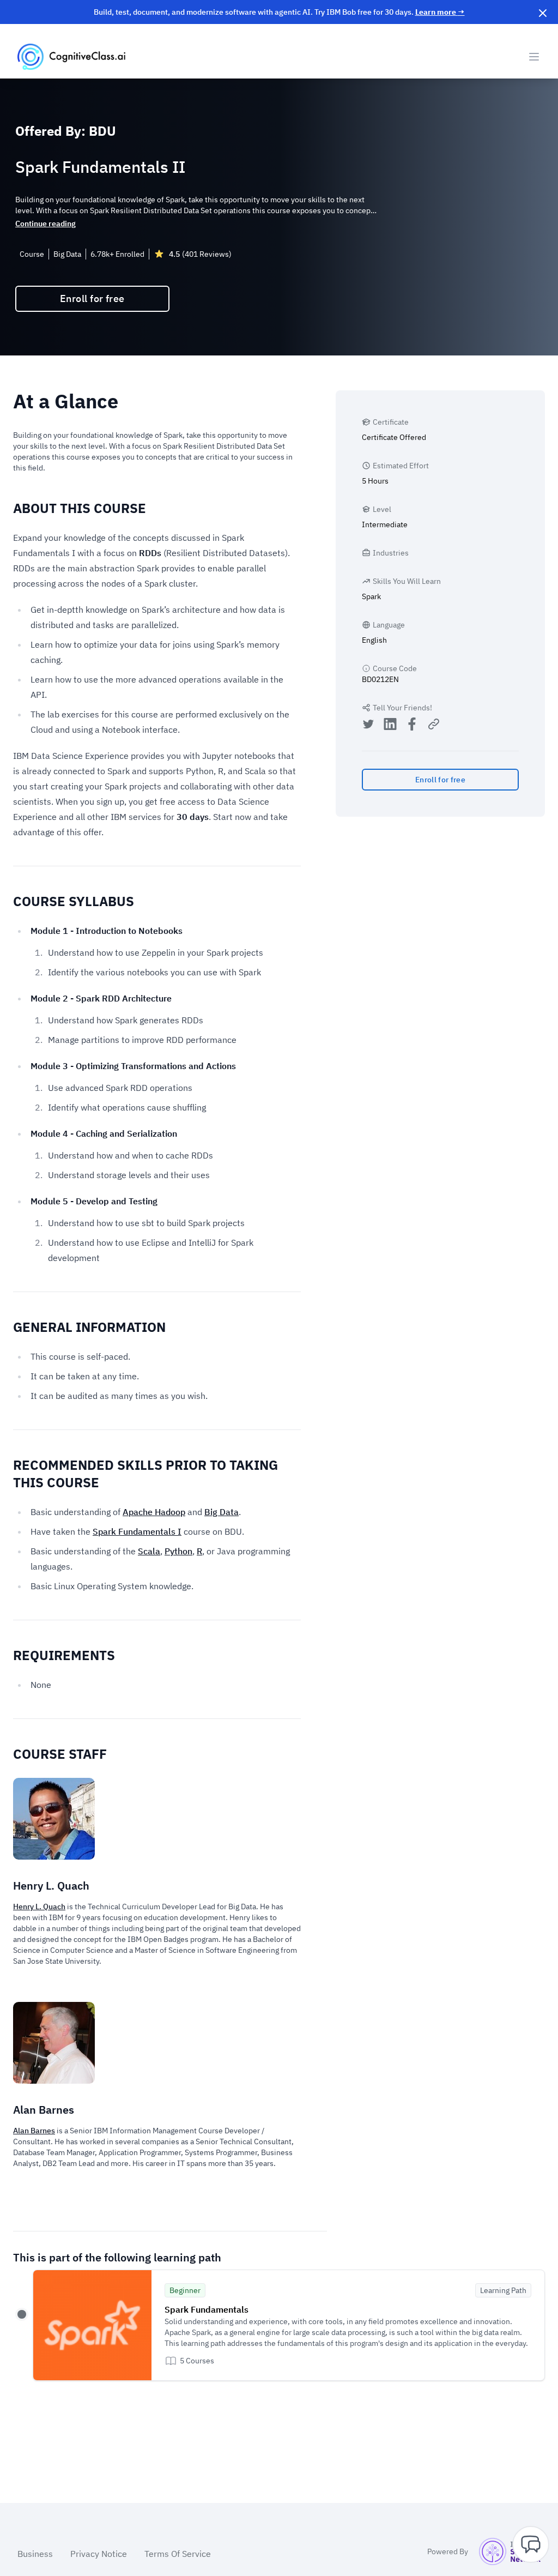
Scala (149, 1551)
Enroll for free (92, 298)
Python (178, 1551)
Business (35, 2554)
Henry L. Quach (39, 1907)
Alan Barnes (34, 2131)
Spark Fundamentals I (137, 1531)
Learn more (440, 12)
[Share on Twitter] (368, 725)
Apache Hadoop (154, 1512)
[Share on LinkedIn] (390, 725)
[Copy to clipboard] (434, 724)
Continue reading (46, 224)
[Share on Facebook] (412, 725)
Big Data (222, 1512)
